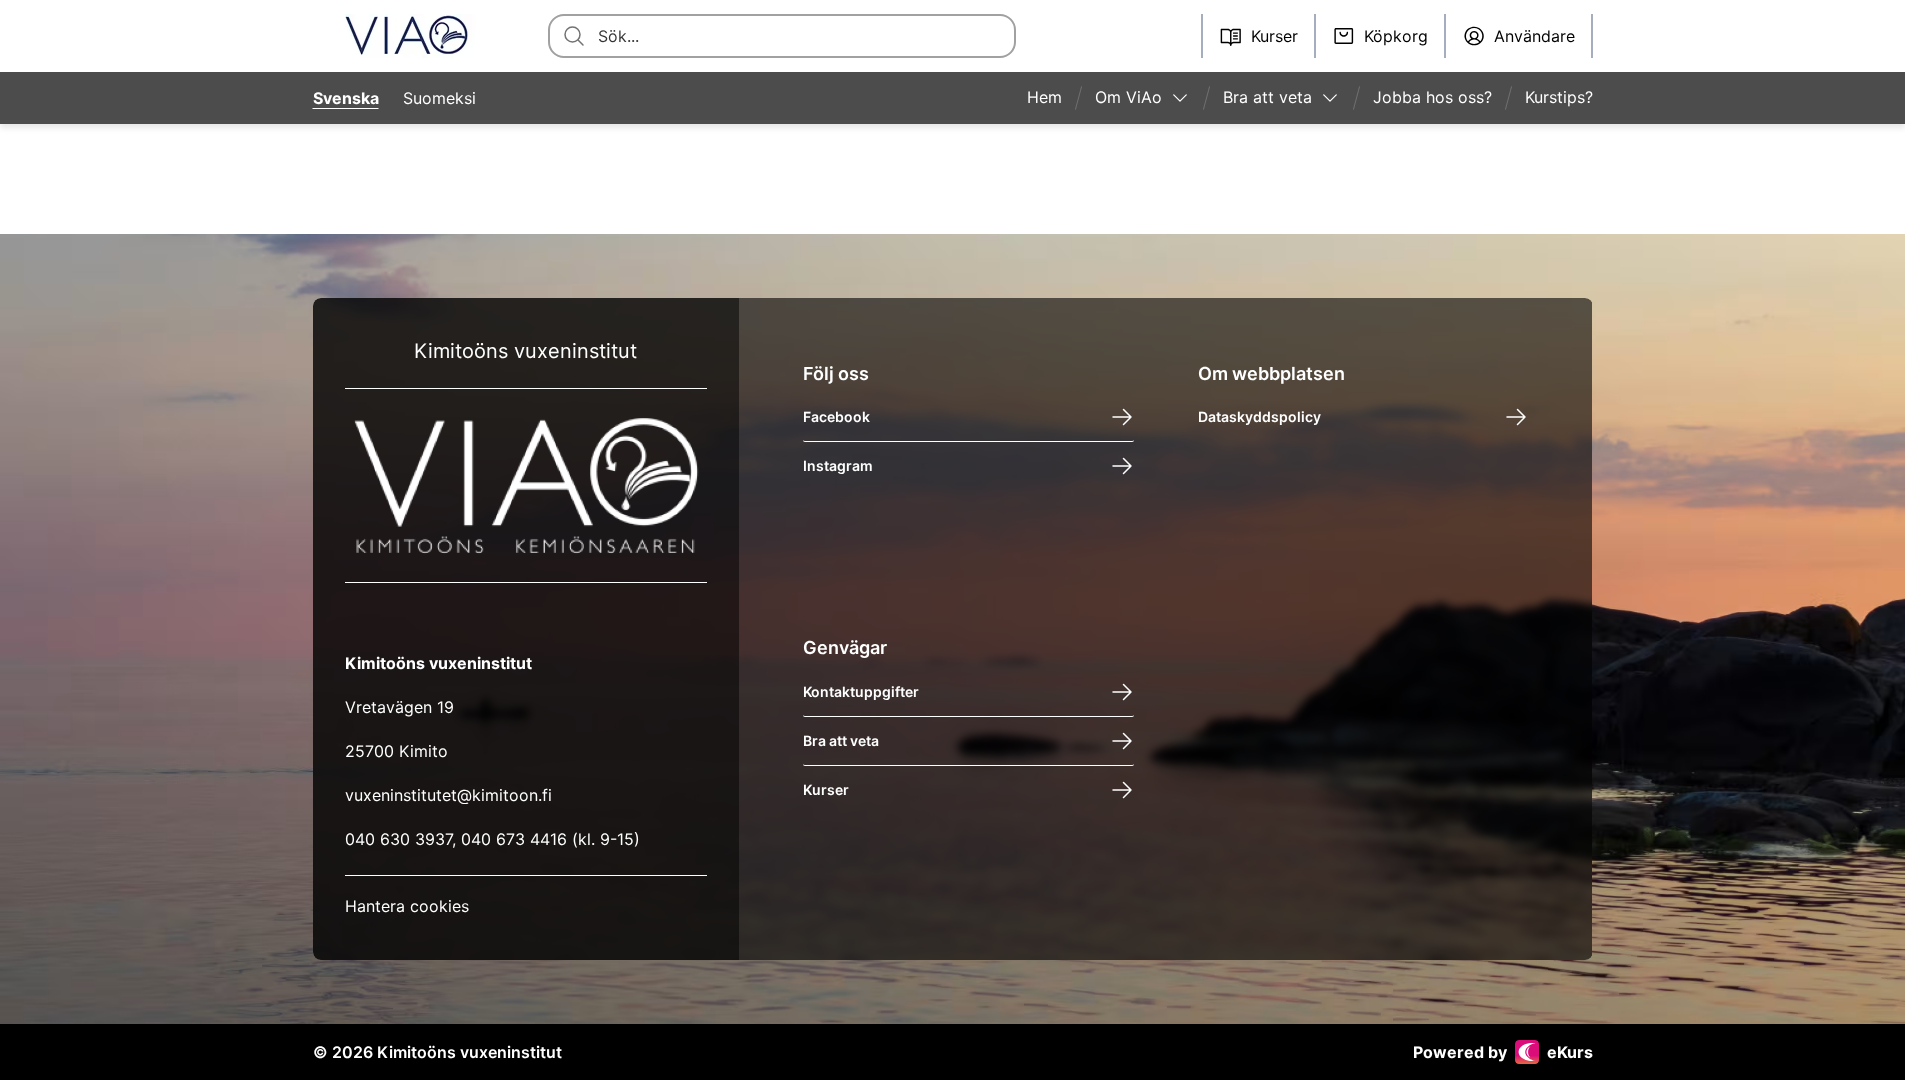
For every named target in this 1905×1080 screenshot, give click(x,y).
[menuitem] (1052, 98)
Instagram (838, 465)
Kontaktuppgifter (861, 691)
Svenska (346, 98)
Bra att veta (841, 740)
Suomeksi (439, 98)
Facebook (836, 416)
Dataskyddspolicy (1259, 416)
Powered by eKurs (1503, 1052)
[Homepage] (406, 36)
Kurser (826, 789)
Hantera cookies (407, 906)
